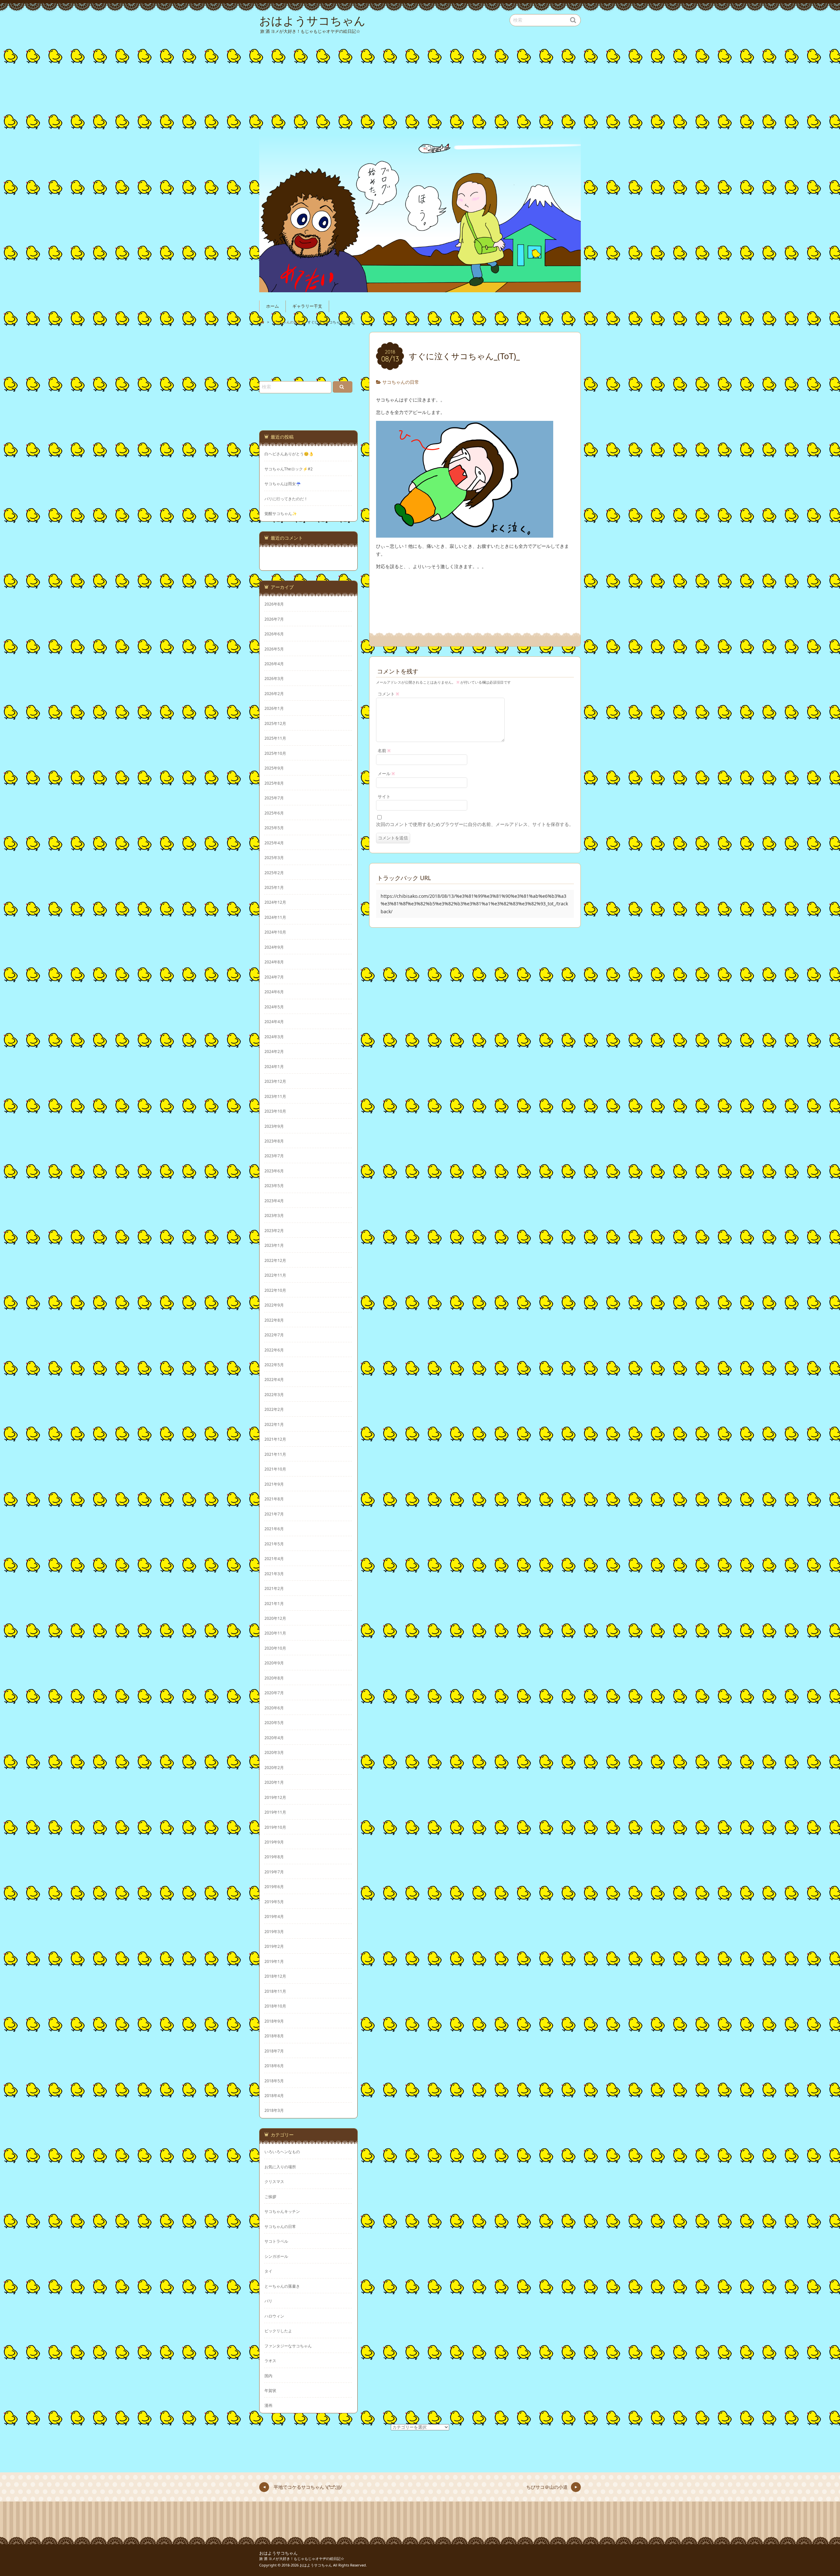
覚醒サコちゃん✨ (281, 514)
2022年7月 (274, 1335)
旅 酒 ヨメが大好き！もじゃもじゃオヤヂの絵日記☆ (302, 2558)
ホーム (273, 306)
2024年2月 (274, 1051)
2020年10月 (275, 1648)
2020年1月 (274, 1782)
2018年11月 (275, 1991)
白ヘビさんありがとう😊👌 (289, 454)
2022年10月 (275, 1290)
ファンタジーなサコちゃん (288, 2346)
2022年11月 (275, 1275)
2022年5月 (274, 1365)
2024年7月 (274, 977)
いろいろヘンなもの (282, 2152)
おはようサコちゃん (278, 2553)
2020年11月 (275, 1633)
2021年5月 (274, 1544)
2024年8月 (274, 962)
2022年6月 (274, 1350)
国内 (268, 2376)
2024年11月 (275, 917)
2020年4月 (274, 1738)
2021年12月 (275, 1439)
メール (386, 774)
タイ (268, 2271)
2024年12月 (275, 902)
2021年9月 (274, 1484)
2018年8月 (274, 2036)
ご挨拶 (270, 2196)
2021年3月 (274, 1574)
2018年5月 (274, 2081)
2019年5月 (274, 1902)
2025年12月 (275, 723)
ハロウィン (274, 2316)
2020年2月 (274, 1767)
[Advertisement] (421, 83)
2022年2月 (274, 1409)
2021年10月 (275, 1469)
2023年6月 (274, 1171)
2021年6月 (274, 1529)
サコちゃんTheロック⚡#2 (289, 469)
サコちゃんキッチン (282, 2211)
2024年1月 (274, 1066)
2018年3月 (274, 2110)
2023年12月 (275, 1081)
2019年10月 (275, 1827)
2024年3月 (274, 1037)
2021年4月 (274, 1558)
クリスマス (274, 2181)
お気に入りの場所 (280, 2167)
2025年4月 (274, 843)
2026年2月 (274, 693)
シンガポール (276, 2256)
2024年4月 (274, 1021)
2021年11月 (275, 1454)
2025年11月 (275, 738)
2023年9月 (274, 1126)
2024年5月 (274, 1007)
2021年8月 (274, 1499)
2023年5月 (274, 1185)
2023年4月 (274, 1201)
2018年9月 (274, 2021)
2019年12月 (275, 1797)
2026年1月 (274, 708)
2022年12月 (275, 1260)
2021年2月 (274, 1588)
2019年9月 (274, 1842)
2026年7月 (274, 619)
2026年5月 (274, 649)
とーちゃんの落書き (282, 2286)
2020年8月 (274, 1678)
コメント (388, 694)
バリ (268, 2301)
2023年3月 (274, 1215)
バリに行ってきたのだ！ (286, 499)
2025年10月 (275, 753)
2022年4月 (274, 1379)
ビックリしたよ (278, 2331)
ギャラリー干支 (307, 306)
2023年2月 (274, 1230)
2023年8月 (274, 1141)
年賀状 (270, 2390)
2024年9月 (274, 947)
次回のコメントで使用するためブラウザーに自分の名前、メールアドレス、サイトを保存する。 (475, 824)
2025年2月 (274, 873)
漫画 (268, 2405)
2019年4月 (274, 1916)
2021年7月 (274, 1514)
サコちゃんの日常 (401, 382)
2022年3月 (274, 1394)
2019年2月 (274, 1946)
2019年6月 (274, 1886)
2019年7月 (274, 1872)
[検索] (343, 387)
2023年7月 (274, 1156)
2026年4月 (274, 664)
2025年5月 (274, 828)
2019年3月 (274, 1931)
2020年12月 (275, 1618)
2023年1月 (274, 1245)
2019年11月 (275, 1812)
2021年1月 (274, 1603)
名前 (384, 751)
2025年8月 (274, 783)
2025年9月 (274, 768)
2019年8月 (274, 1857)
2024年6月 (274, 992)
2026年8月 (274, 604)
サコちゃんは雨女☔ (283, 484)
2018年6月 (274, 2066)
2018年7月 (274, 2051)
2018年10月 (275, 2006)
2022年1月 (274, 1424)
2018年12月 (275, 1976)
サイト (384, 797)
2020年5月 (274, 1722)
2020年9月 (274, 1663)
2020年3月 (274, 1752)
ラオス (270, 2360)
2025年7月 (274, 798)
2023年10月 (275, 1111)
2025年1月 (274, 887)
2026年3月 (274, 678)
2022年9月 (274, 1305)
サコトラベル (276, 2241)
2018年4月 (274, 2095)
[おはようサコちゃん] (420, 213)
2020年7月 (274, 1693)
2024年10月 (275, 932)
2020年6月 (274, 1708)
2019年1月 (274, 1961)
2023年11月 (275, 1096)
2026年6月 (274, 634)
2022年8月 (274, 1320)
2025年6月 (274, 813)
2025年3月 (274, 857)
